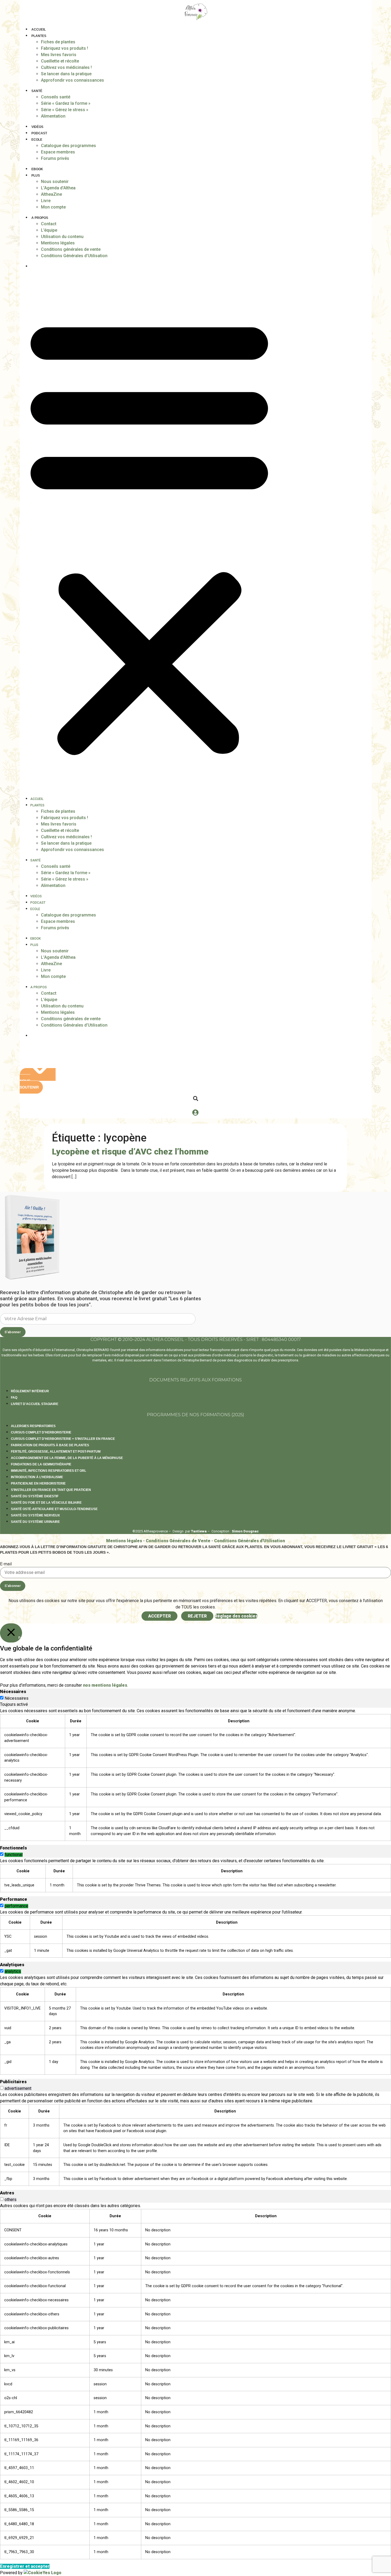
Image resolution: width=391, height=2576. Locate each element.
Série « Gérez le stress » (65, 110)
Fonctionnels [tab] (13, 1848)
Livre (46, 201)
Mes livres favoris (59, 55)
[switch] (2, 1854)
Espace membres (58, 152)
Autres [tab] (7, 2193)
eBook (37, 169)
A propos (40, 218)
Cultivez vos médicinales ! (66, 67)
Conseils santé (56, 97)
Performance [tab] (14, 1899)
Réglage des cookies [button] (236, 1616)
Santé (37, 91)
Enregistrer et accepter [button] (25, 2566)
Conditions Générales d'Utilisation (249, 1541)
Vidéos (37, 127)
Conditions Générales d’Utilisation (74, 256)
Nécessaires (16, 1698)
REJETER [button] (197, 1616)
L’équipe (49, 230)
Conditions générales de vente (71, 249)
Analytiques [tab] (12, 1965)
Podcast (39, 133)
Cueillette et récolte (60, 61)
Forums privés (55, 158)
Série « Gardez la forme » (66, 103)
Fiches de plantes (58, 42)
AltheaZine (51, 194)
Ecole (37, 140)
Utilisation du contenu (62, 237)
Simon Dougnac (245, 1531)
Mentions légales (58, 243)
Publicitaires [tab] (13, 2082)
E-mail (6, 1564)
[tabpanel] (195, 1774)
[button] (149, 534)
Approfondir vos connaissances (72, 80)
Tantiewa (199, 1531)
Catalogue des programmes (68, 146)
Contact (49, 224)
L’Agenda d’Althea (58, 188)
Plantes (39, 36)
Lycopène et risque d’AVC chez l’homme (130, 1152)
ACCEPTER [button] (159, 1616)
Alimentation (53, 116)
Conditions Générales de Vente (178, 1541)
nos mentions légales (105, 1685)
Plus (36, 176)
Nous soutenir (55, 182)
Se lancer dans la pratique (66, 74)
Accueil (39, 30)
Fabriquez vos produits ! (65, 48)
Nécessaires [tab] (13, 1692)
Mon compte (53, 207)
